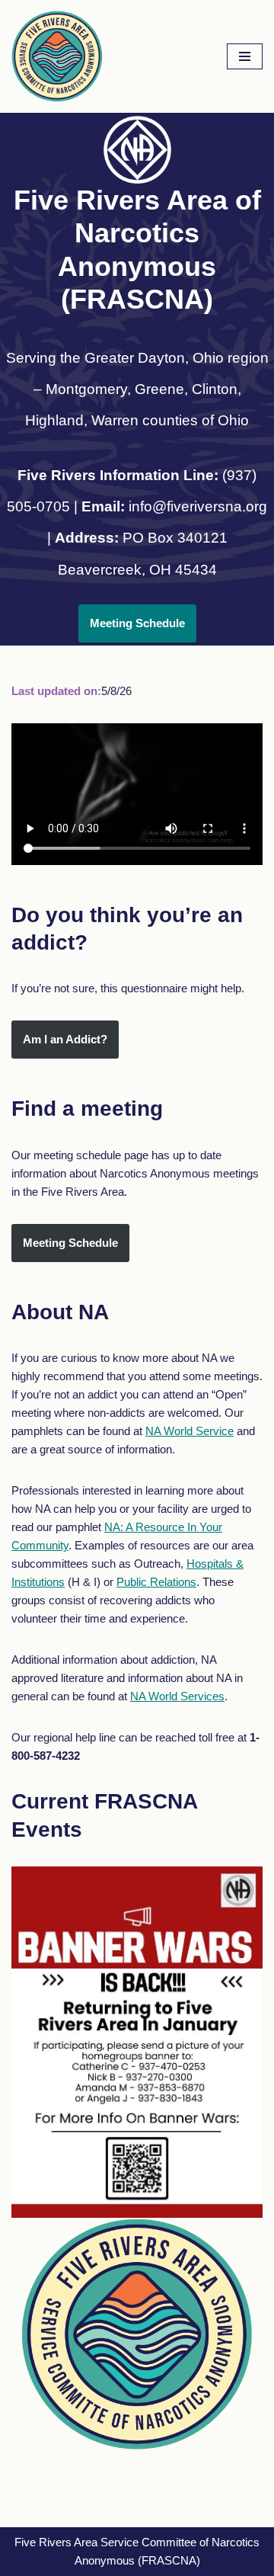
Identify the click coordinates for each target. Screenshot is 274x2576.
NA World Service (190, 1431)
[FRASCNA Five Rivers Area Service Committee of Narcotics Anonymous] (57, 56)
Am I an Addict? (65, 1039)
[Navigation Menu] (245, 56)
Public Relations (156, 1582)
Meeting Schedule (137, 623)
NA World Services (177, 1696)
